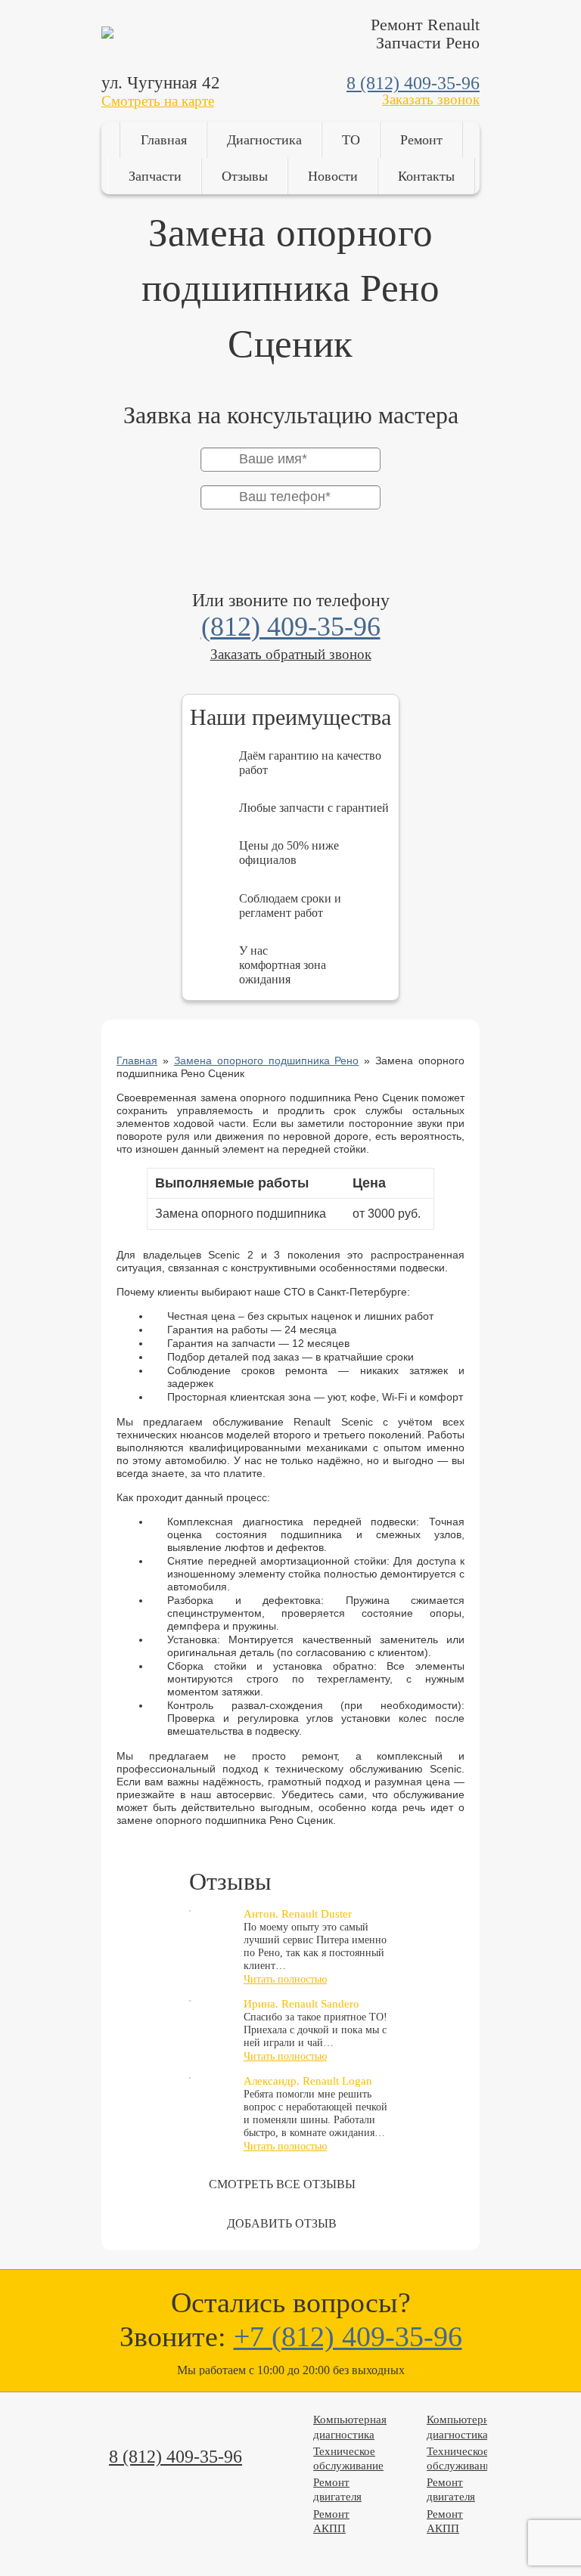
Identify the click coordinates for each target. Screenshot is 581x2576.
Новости (333, 176)
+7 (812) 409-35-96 (348, 2336)
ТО (351, 140)
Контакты (426, 176)
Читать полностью (285, 1979)
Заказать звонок (431, 99)
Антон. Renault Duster (298, 1914)
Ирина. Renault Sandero (301, 2004)
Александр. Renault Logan (308, 2081)
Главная (164, 140)
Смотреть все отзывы (282, 2184)
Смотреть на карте (158, 101)
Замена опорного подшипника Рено (267, 1060)
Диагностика (264, 140)
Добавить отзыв (282, 2223)
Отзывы (245, 176)
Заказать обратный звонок (291, 654)
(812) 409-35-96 (291, 627)
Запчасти (155, 176)
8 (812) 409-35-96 (413, 83)
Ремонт (421, 140)
